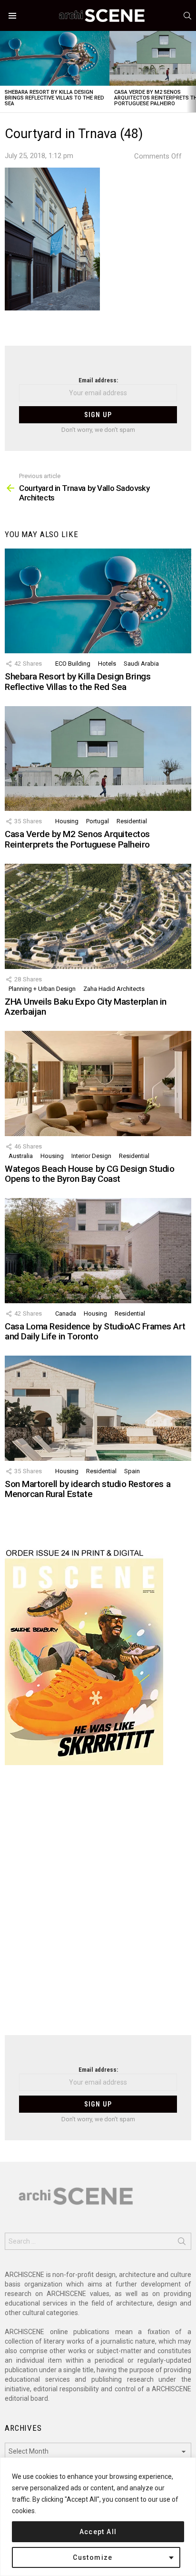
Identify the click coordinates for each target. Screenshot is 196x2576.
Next (191, 72)
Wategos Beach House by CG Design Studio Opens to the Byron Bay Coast (89, 1174)
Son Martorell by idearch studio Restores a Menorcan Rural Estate (88, 1489)
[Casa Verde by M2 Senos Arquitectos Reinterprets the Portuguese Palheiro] (98, 759)
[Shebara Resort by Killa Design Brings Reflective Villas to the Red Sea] (55, 58)
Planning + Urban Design (42, 989)
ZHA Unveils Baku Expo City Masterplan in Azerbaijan (86, 1007)
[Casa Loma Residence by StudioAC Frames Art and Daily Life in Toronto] (98, 1250)
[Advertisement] (98, 1906)
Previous (5, 72)
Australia (21, 1156)
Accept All (98, 2532)
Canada (66, 1313)
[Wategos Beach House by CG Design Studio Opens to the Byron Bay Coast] (98, 1083)
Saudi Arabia (141, 664)
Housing (67, 821)
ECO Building (73, 664)
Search (182, 2243)
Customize (93, 2557)
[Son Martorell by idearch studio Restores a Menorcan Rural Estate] (98, 1408)
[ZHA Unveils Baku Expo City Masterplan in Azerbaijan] (98, 916)
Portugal (98, 821)
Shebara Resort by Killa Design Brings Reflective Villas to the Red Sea (54, 98)
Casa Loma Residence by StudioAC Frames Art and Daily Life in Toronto (95, 1331)
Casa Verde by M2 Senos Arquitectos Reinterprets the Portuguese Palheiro (77, 839)
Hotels (107, 664)
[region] (98, 2517)
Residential (132, 821)
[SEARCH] (187, 16)
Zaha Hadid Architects (114, 989)
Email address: (98, 380)
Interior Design (91, 1156)
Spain (132, 1471)
